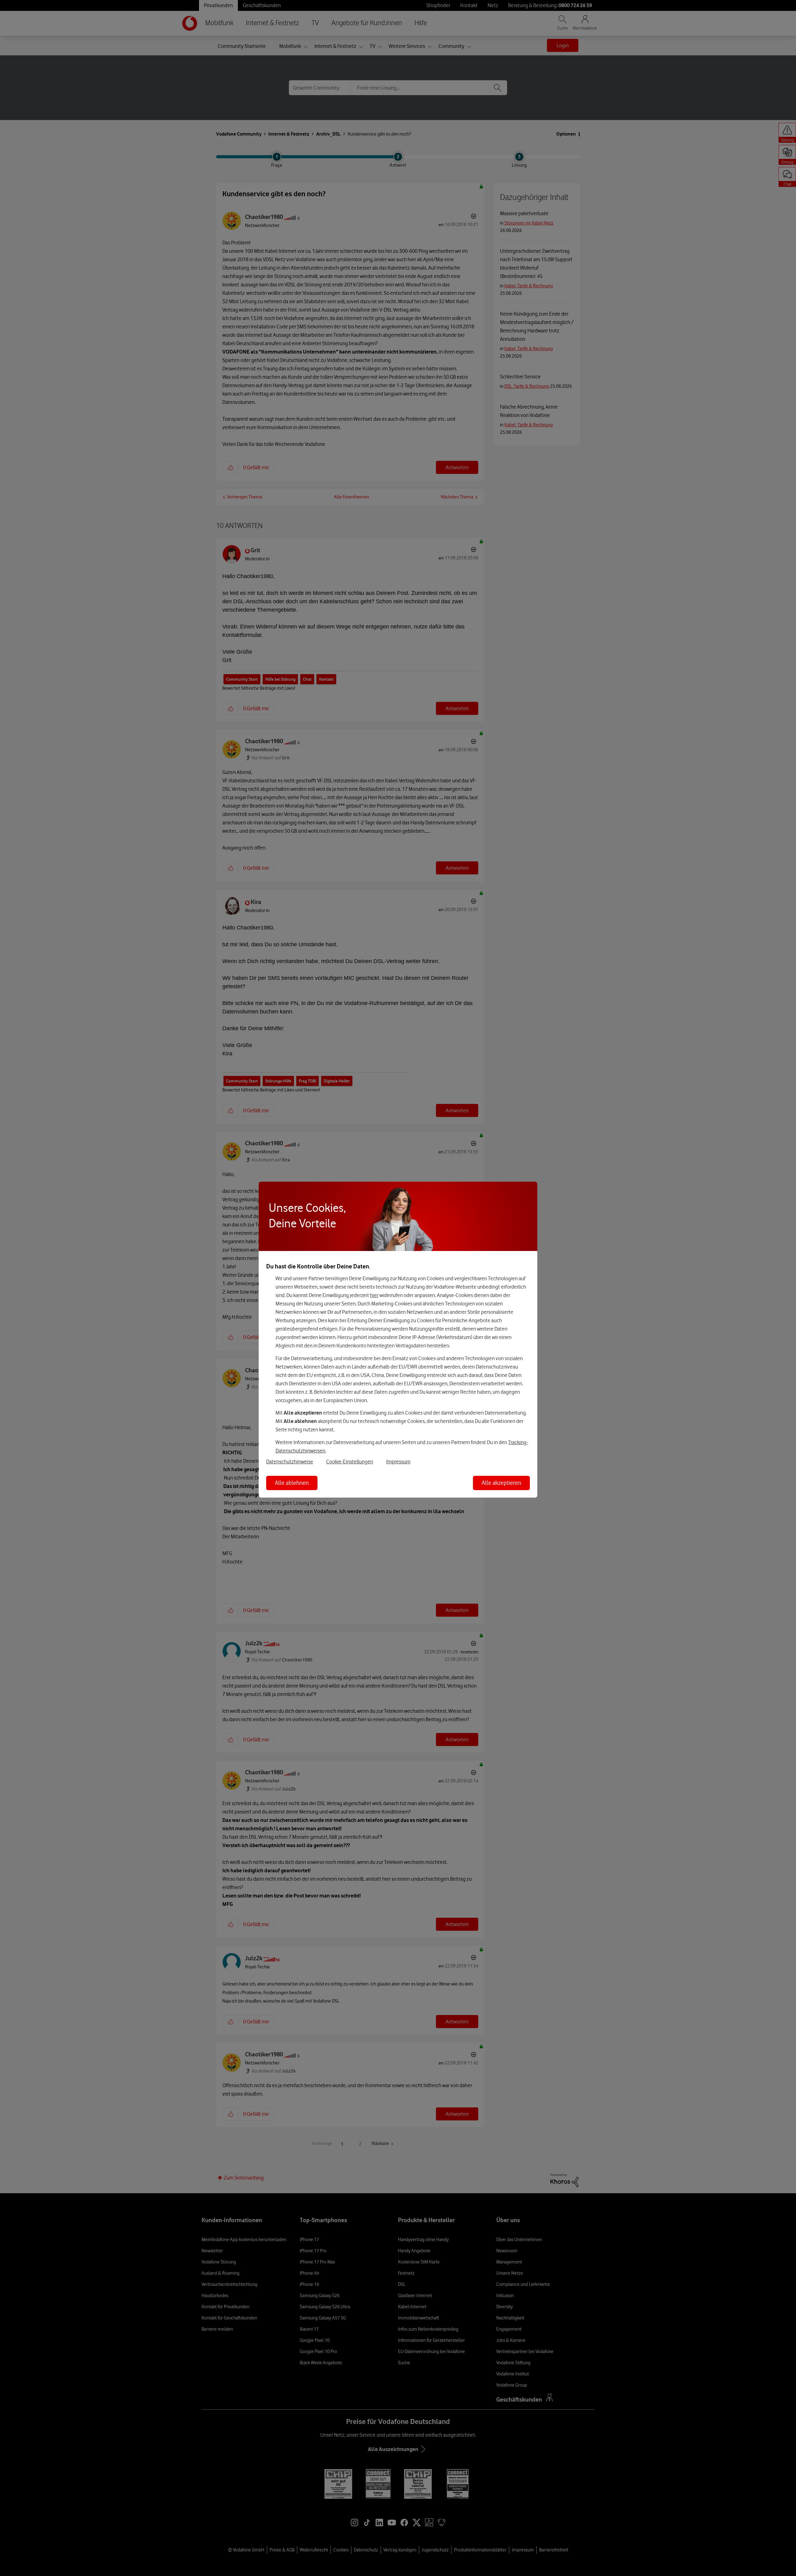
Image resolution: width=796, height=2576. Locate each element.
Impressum (398, 1462)
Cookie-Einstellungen (350, 1462)
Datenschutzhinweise (290, 1462)
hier (374, 1295)
